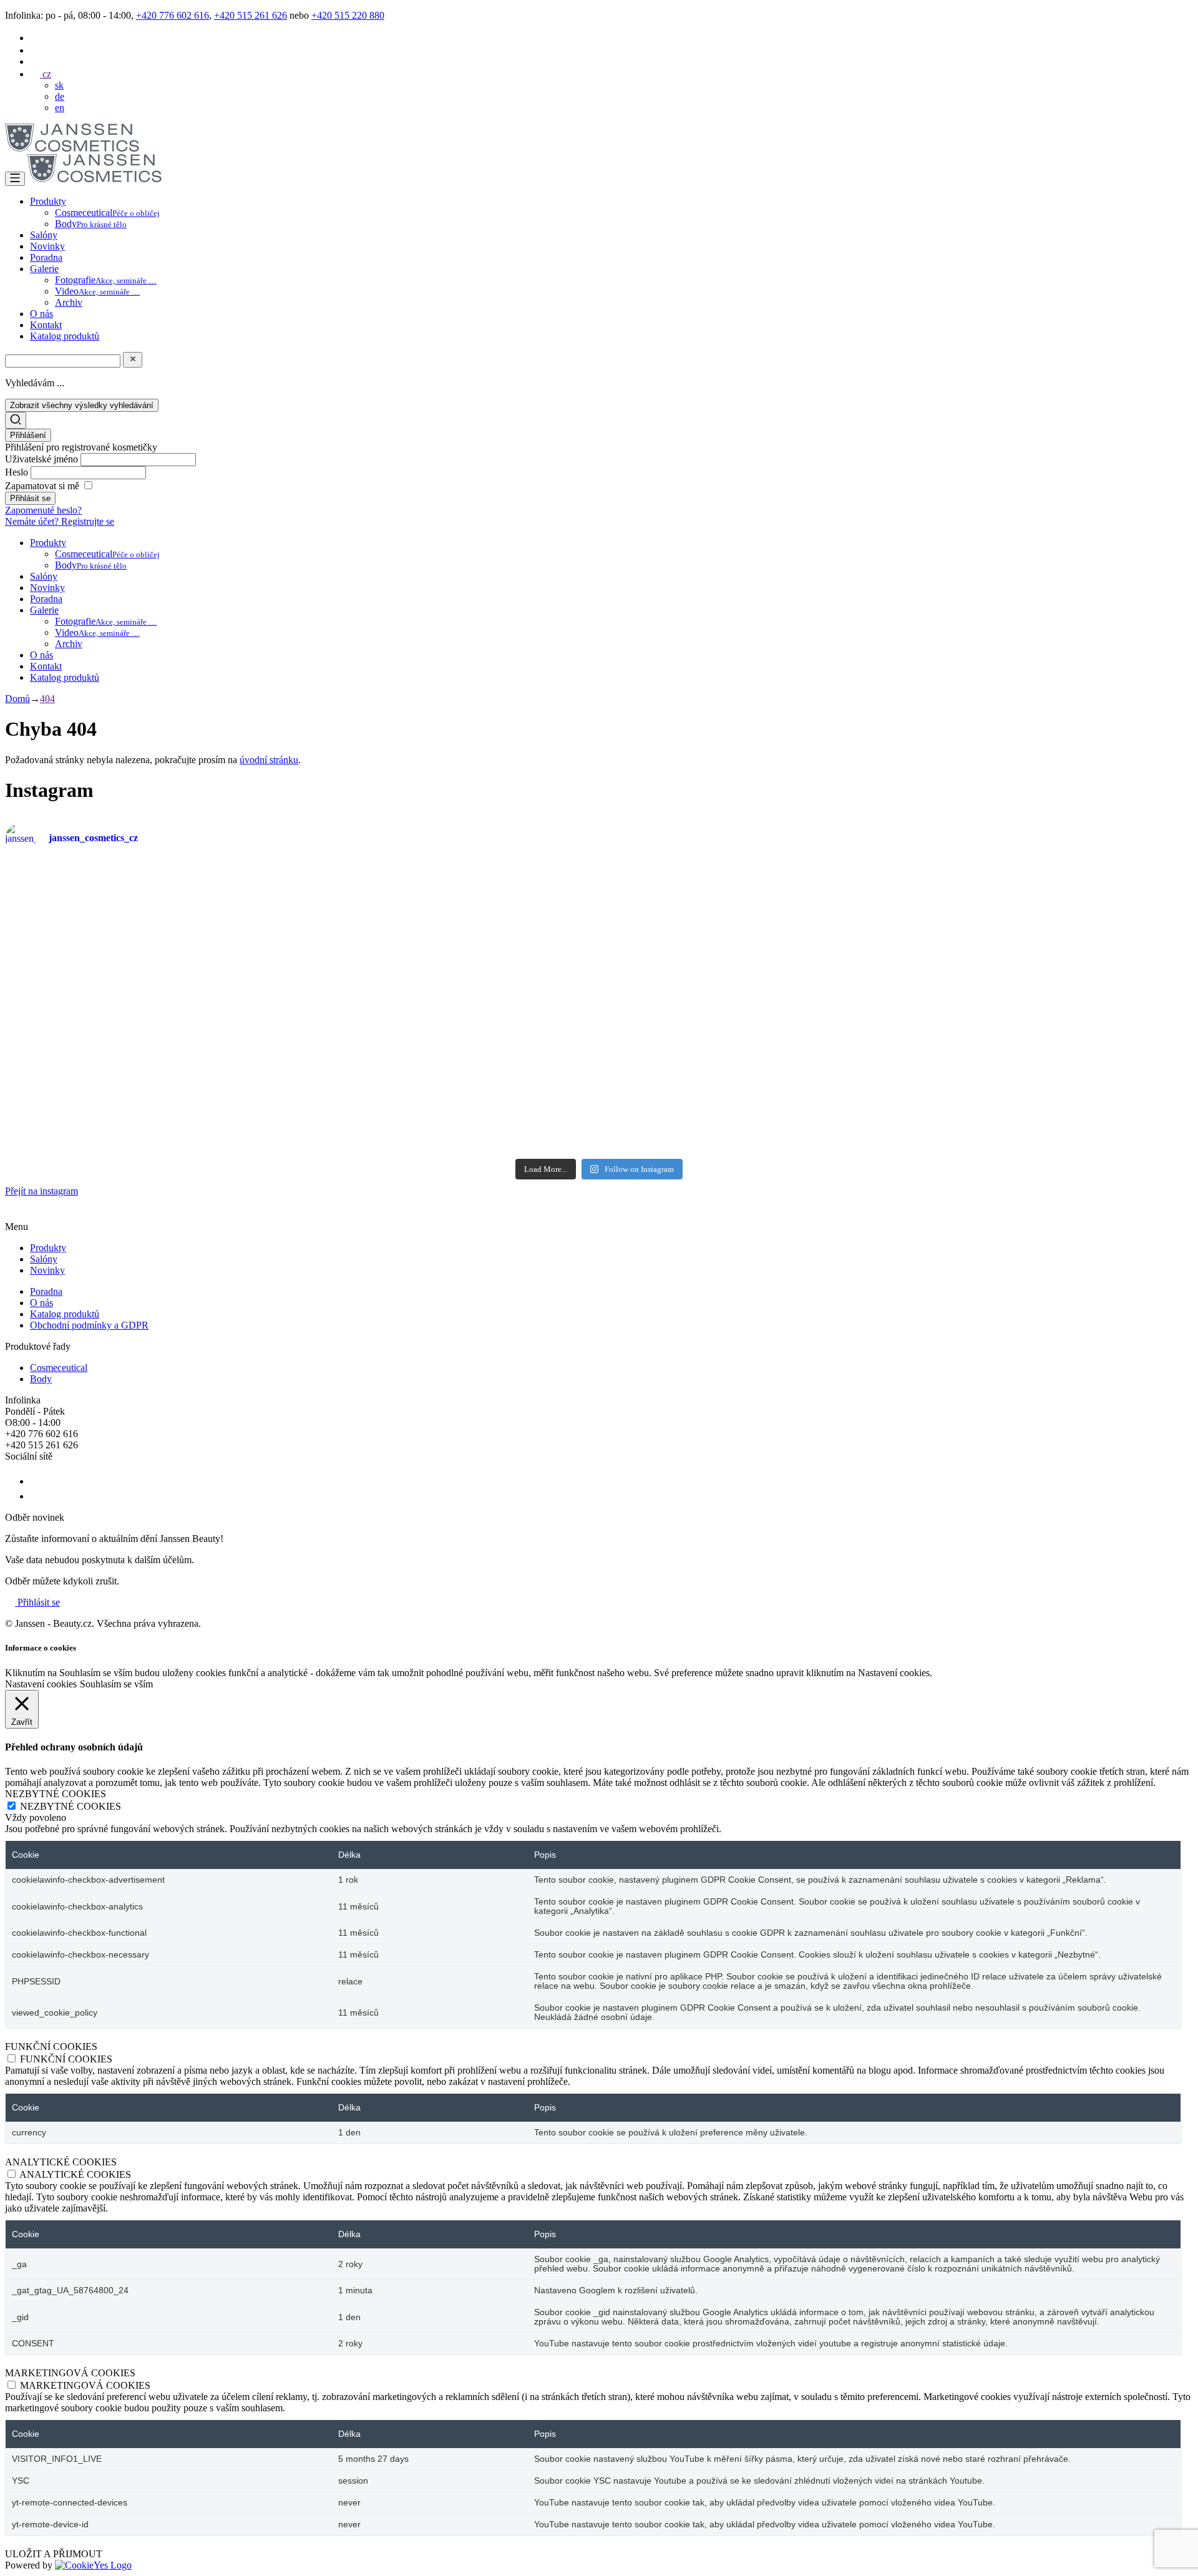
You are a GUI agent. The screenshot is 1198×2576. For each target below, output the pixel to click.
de (60, 96)
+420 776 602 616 (173, 15)
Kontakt (46, 325)
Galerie (44, 269)
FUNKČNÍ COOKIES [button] (51, 2047)
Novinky (47, 246)
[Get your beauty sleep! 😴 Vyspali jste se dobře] (1097, 937)
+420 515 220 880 (348, 15)
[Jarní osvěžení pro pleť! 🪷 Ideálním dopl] (499, 1091)
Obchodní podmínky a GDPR (89, 1325)
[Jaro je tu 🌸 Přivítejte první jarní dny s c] (1097, 1085)
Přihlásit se (37, 1602)
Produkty (48, 201)
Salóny (44, 235)
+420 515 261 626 (251, 15)
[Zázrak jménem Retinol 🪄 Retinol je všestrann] (101, 949)
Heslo (18, 472)
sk (59, 85)
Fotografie (106, 280)
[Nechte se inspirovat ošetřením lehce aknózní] (699, 892)
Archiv (69, 302)
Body (91, 224)
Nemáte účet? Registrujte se (60, 521)
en (60, 108)
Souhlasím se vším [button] (116, 1684)
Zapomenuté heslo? (43, 510)
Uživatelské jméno (43, 459)
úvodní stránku (269, 760)
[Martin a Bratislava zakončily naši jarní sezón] (300, 1080)
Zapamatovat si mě (42, 486)
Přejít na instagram (41, 1191)
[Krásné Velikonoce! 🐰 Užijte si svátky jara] (101, 1051)
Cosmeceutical (107, 212)
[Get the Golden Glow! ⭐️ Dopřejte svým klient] (699, 1085)
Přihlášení (28, 435)
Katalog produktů (65, 336)
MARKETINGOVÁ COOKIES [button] (70, 2373)
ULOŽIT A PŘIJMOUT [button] (54, 2554)
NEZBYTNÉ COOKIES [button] (56, 1794)
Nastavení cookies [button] (41, 1684)
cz (46, 74)
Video (97, 291)
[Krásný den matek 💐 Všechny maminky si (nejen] (300, 898)
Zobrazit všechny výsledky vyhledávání (82, 405)
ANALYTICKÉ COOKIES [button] (61, 2162)
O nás (41, 314)
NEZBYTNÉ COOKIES (71, 1806)
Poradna (46, 257)
